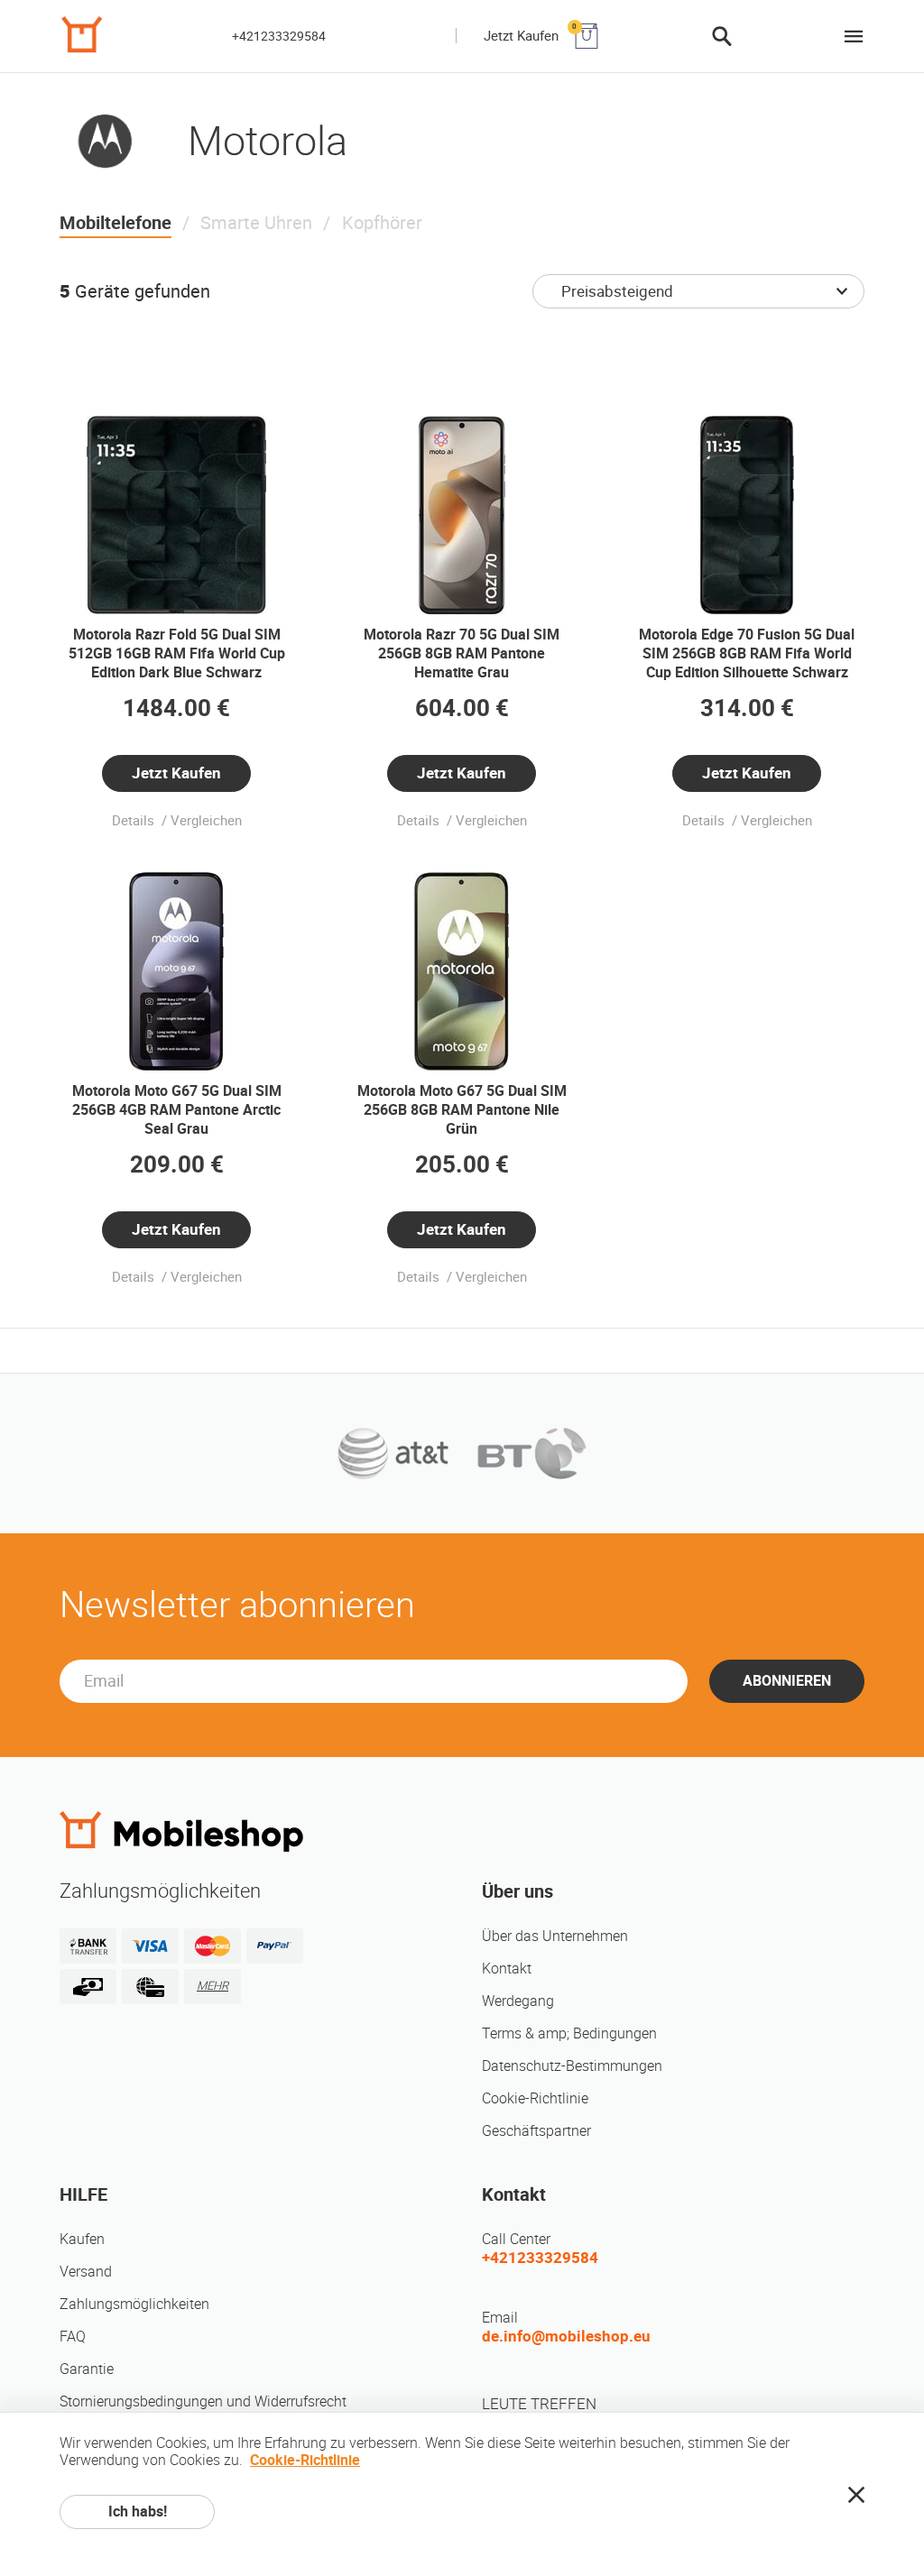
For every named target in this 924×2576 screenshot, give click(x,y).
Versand (86, 2272)
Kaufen (82, 2239)
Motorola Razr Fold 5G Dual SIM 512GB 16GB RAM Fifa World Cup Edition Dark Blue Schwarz (177, 653)
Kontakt (507, 1969)
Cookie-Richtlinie (535, 2098)
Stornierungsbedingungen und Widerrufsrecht (203, 2401)
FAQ (73, 2337)
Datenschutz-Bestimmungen (572, 2066)
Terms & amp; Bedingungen (569, 2033)
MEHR (213, 1986)
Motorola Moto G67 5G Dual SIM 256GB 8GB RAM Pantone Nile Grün (462, 1110)
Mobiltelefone (115, 223)
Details (135, 821)
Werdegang (518, 2001)
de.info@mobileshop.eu (566, 2336)
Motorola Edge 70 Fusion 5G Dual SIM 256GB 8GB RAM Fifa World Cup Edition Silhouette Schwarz (747, 653)
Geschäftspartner (536, 2131)
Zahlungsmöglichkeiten (134, 2304)
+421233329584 (279, 36)
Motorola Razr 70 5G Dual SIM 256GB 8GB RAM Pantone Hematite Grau (462, 653)
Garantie (87, 2369)
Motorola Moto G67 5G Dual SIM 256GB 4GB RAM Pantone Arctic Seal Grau (177, 1110)
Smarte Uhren (256, 223)
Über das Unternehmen (555, 1936)
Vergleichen (206, 821)
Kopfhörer (382, 223)
